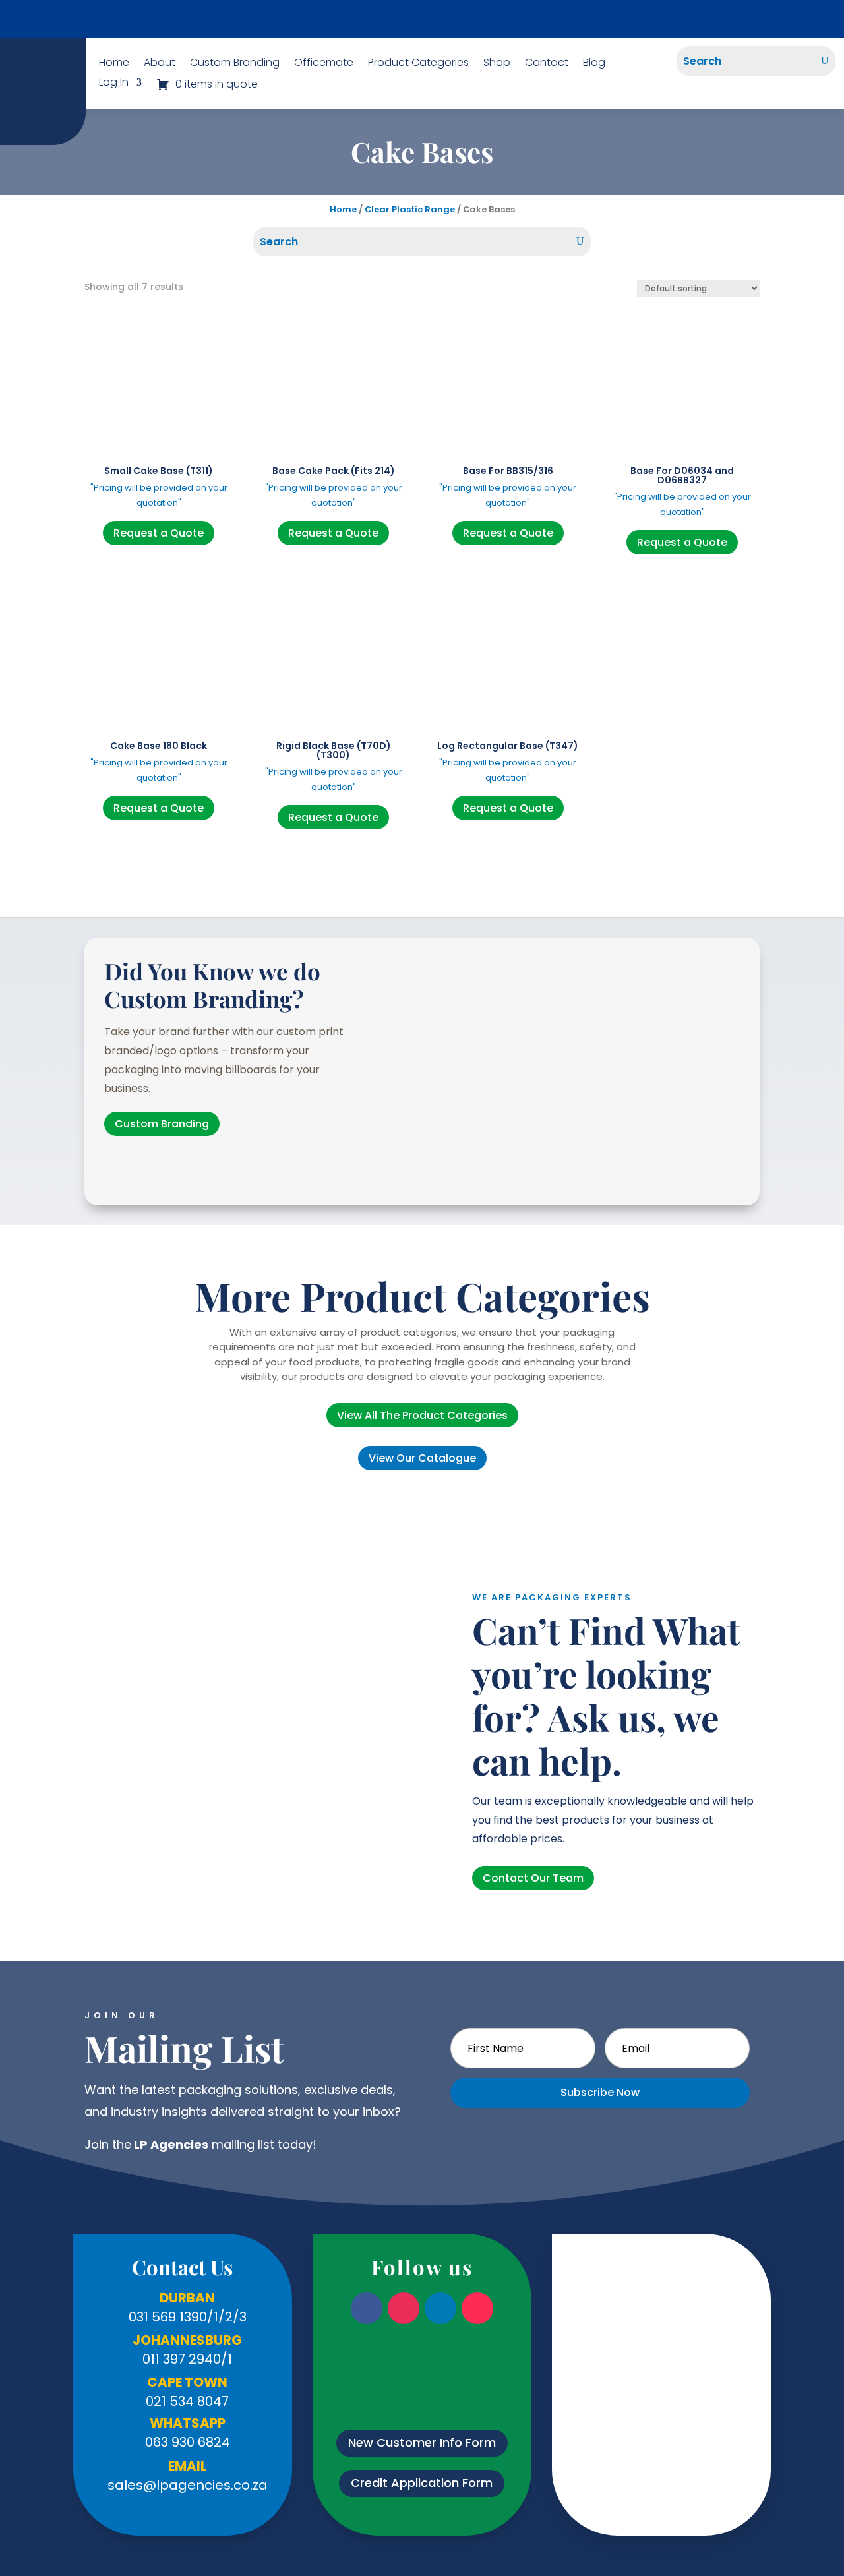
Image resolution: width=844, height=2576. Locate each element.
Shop (497, 64)
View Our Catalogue (422, 19)
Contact (547, 64)
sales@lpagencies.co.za (188, 2485)
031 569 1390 (168, 2317)
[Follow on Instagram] (404, 2308)
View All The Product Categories (422, 1415)
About (160, 64)
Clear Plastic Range (410, 209)
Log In (114, 84)
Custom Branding (235, 64)
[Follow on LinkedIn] (440, 2308)
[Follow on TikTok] (477, 2308)
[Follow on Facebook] (367, 2308)
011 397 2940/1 (187, 2359)
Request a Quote (159, 533)
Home (114, 64)
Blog (594, 64)
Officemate (324, 64)
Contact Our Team (533, 1878)
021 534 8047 (187, 2401)
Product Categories (418, 64)
